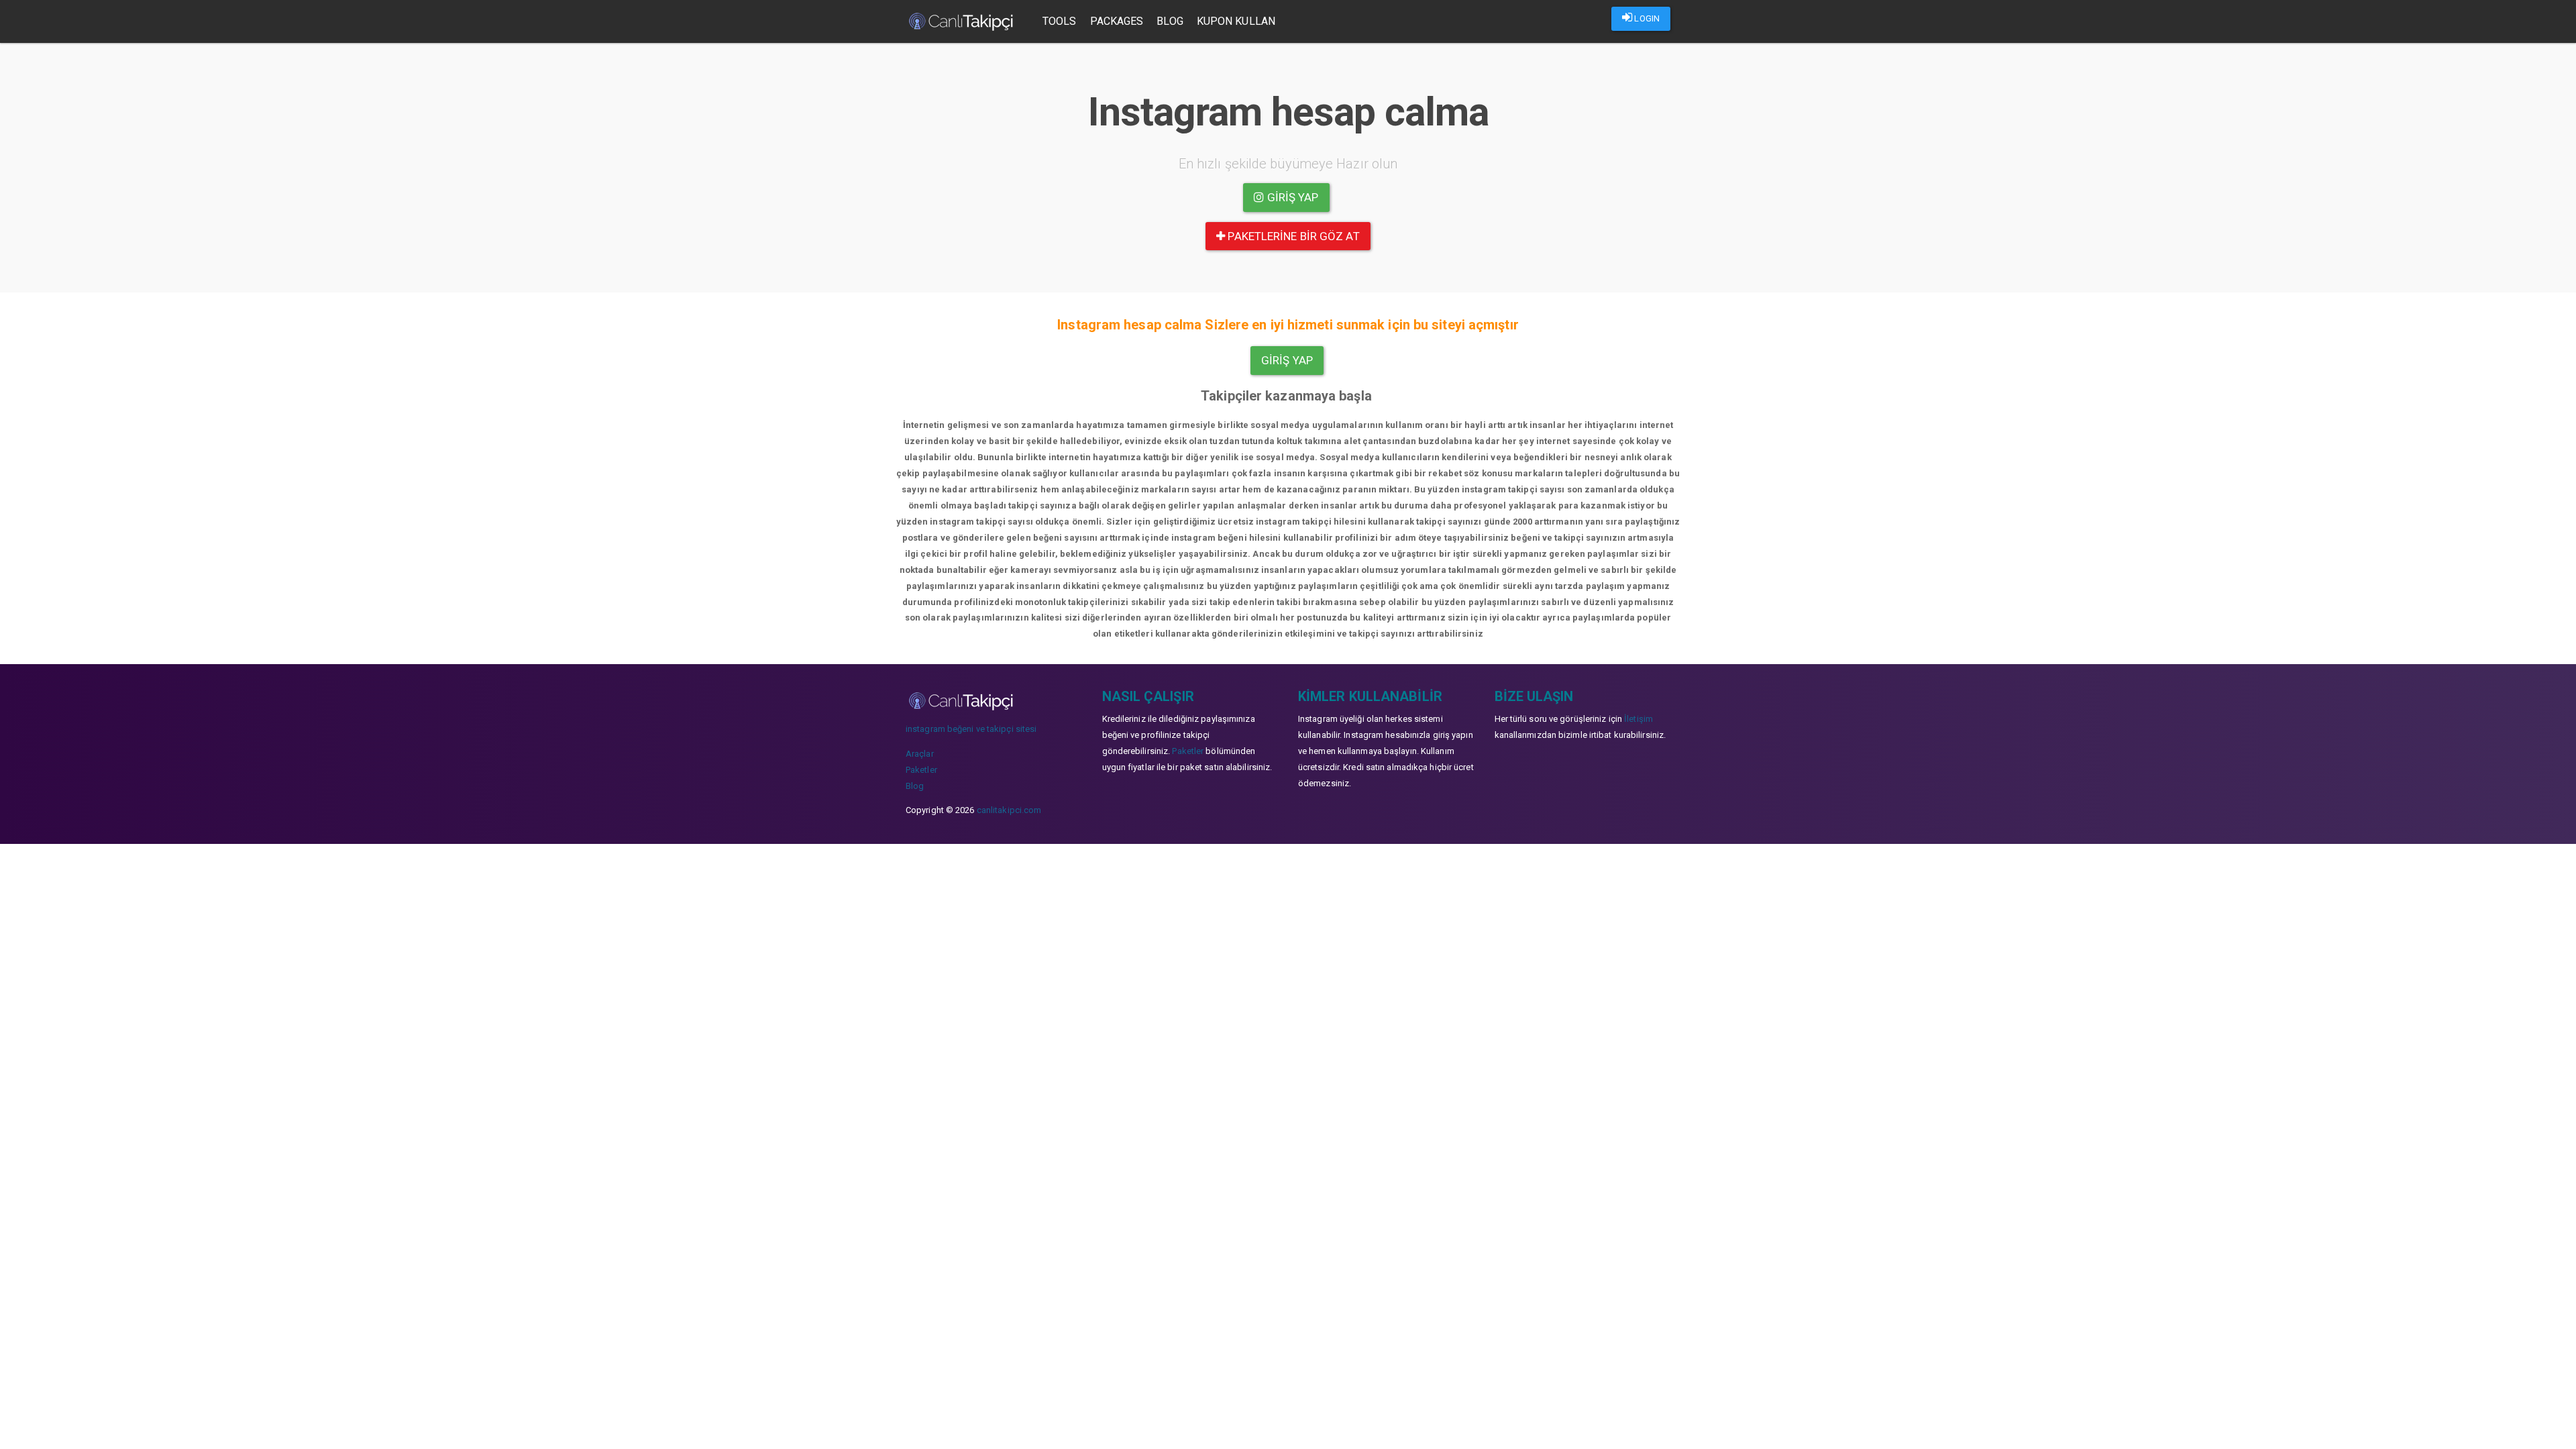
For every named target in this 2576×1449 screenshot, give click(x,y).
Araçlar (920, 754)
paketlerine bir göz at (1292, 236)
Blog (1170, 21)
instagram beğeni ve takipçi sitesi (971, 729)
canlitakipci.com (1009, 810)
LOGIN (1646, 18)
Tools (1060, 21)
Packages (1117, 21)
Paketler (921, 770)
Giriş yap (1292, 197)
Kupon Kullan (1236, 21)
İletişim (1639, 719)
